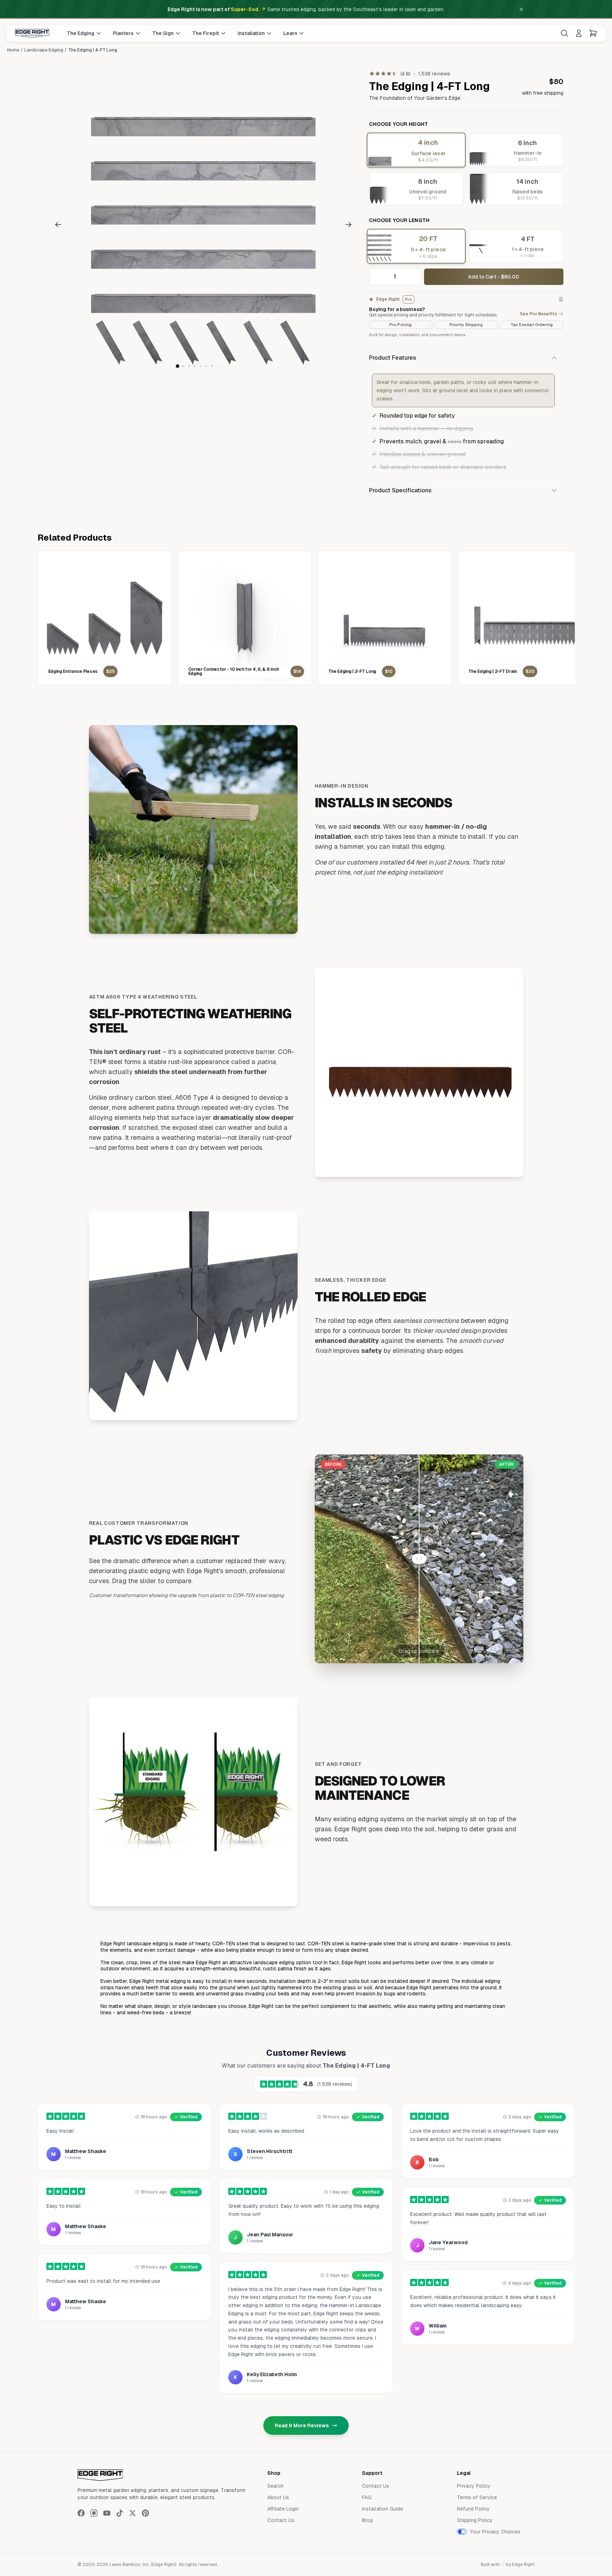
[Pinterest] (145, 2513)
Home (13, 50)
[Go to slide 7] (212, 366)
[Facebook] (81, 2513)
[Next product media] (332, 225)
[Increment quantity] (414, 277)
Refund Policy (473, 2509)
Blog (367, 2520)
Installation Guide (382, 2509)
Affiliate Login (283, 2509)
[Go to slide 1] (178, 366)
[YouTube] (107, 2513)
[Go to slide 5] (200, 366)
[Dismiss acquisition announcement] (521, 9)
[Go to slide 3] (189, 366)
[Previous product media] (75, 225)
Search (275, 2486)
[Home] (32, 33)
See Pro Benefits (538, 314)
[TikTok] (120, 2513)
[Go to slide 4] (195, 366)
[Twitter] (133, 2513)
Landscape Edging (44, 50)
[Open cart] (593, 33)
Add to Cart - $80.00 (494, 277)
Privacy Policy (474, 2486)
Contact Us (281, 2520)
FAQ (367, 2497)
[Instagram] (94, 2513)
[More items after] (218, 366)
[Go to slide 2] (183, 366)
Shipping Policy (475, 2520)
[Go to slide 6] (206, 366)
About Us (278, 2497)
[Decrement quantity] (377, 277)
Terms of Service (477, 2497)
